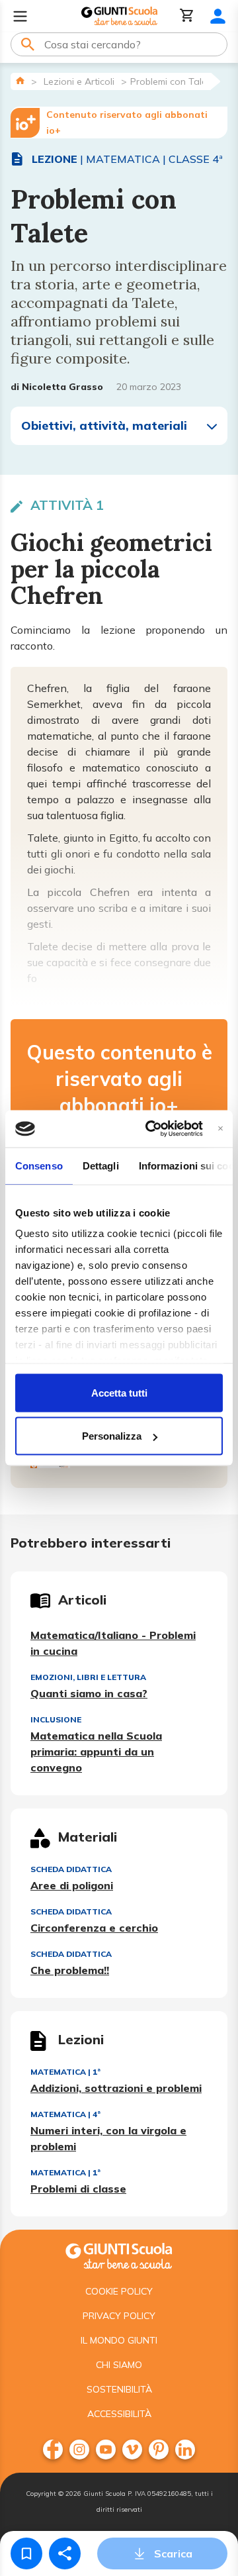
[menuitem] (53, 2450)
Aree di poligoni (72, 1885)
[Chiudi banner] (220, 1129)
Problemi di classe (78, 2189)
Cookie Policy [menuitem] (119, 2291)
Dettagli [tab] (101, 1165)
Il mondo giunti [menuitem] (119, 2340)
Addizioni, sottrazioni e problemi (116, 2088)
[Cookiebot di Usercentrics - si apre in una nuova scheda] (151, 1129)
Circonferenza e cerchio (94, 1928)
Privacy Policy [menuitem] (119, 2316)
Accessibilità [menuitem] (119, 2414)
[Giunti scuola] (119, 2254)
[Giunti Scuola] (119, 16)
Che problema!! (70, 1970)
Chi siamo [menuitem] (119, 2365)
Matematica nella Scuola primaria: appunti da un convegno (96, 1752)
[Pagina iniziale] (20, 80)
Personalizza (112, 1436)
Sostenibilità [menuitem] (119, 2389)
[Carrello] (187, 16)
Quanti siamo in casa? (89, 1693)
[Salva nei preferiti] (26, 2553)
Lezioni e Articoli (79, 81)
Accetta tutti (119, 1392)
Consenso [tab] (39, 1165)
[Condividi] (65, 2553)
